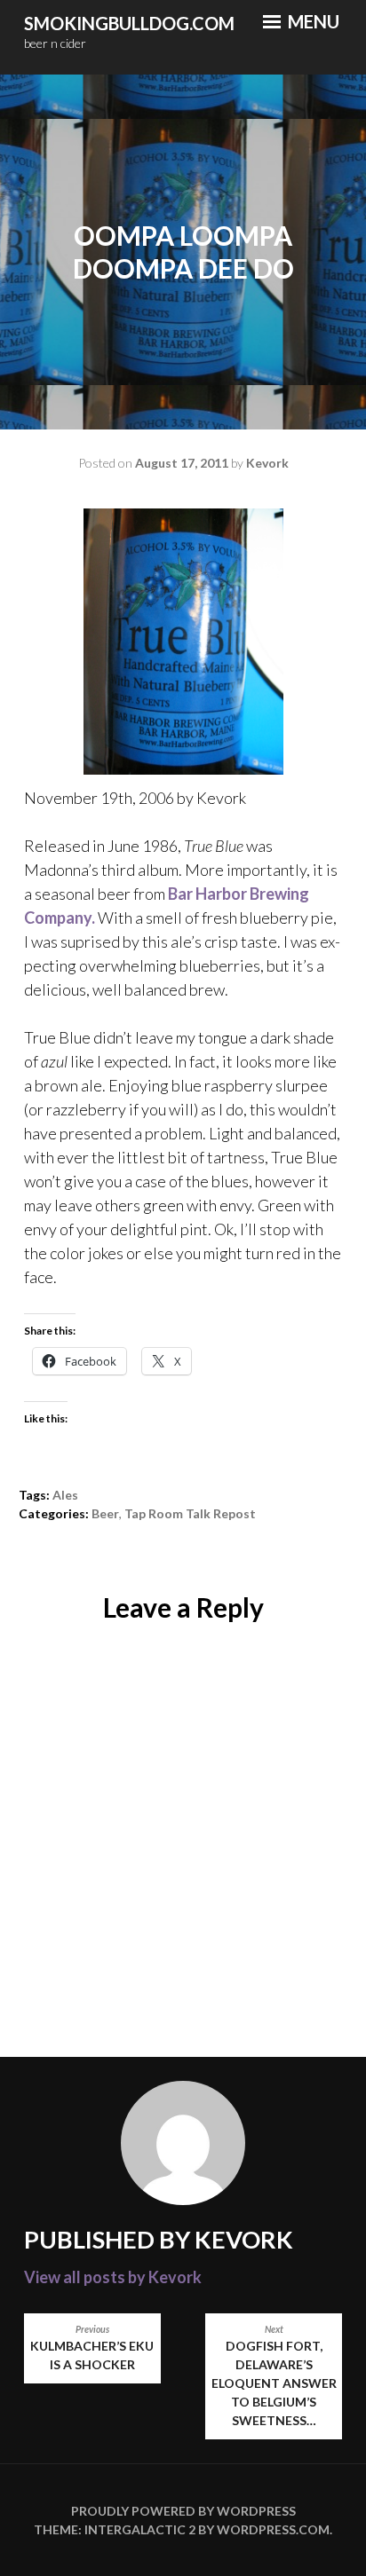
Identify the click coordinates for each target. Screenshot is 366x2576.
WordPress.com (273, 2529)
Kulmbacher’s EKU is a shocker (92, 2348)
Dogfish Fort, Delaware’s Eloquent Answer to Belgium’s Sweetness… (274, 2376)
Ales (65, 1495)
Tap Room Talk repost (190, 1513)
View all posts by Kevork (113, 2277)
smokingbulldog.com (129, 23)
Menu (312, 21)
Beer (105, 1513)
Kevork (267, 463)
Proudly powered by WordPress (183, 2511)
